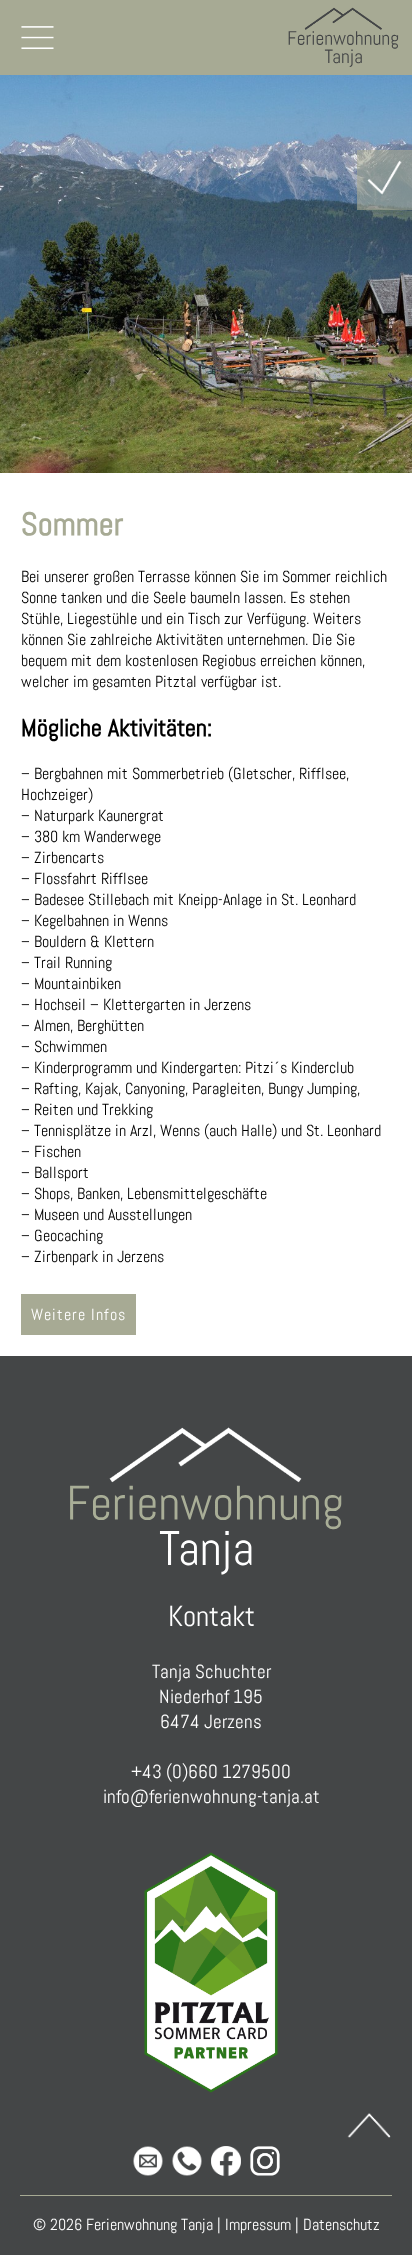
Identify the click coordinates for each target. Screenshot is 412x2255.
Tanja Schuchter (211, 1671)
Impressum (258, 2224)
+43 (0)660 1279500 (211, 1771)
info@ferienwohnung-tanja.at (211, 1796)
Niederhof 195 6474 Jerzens (211, 1709)
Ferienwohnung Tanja (149, 2224)
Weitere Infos (78, 1314)
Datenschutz (341, 2224)
